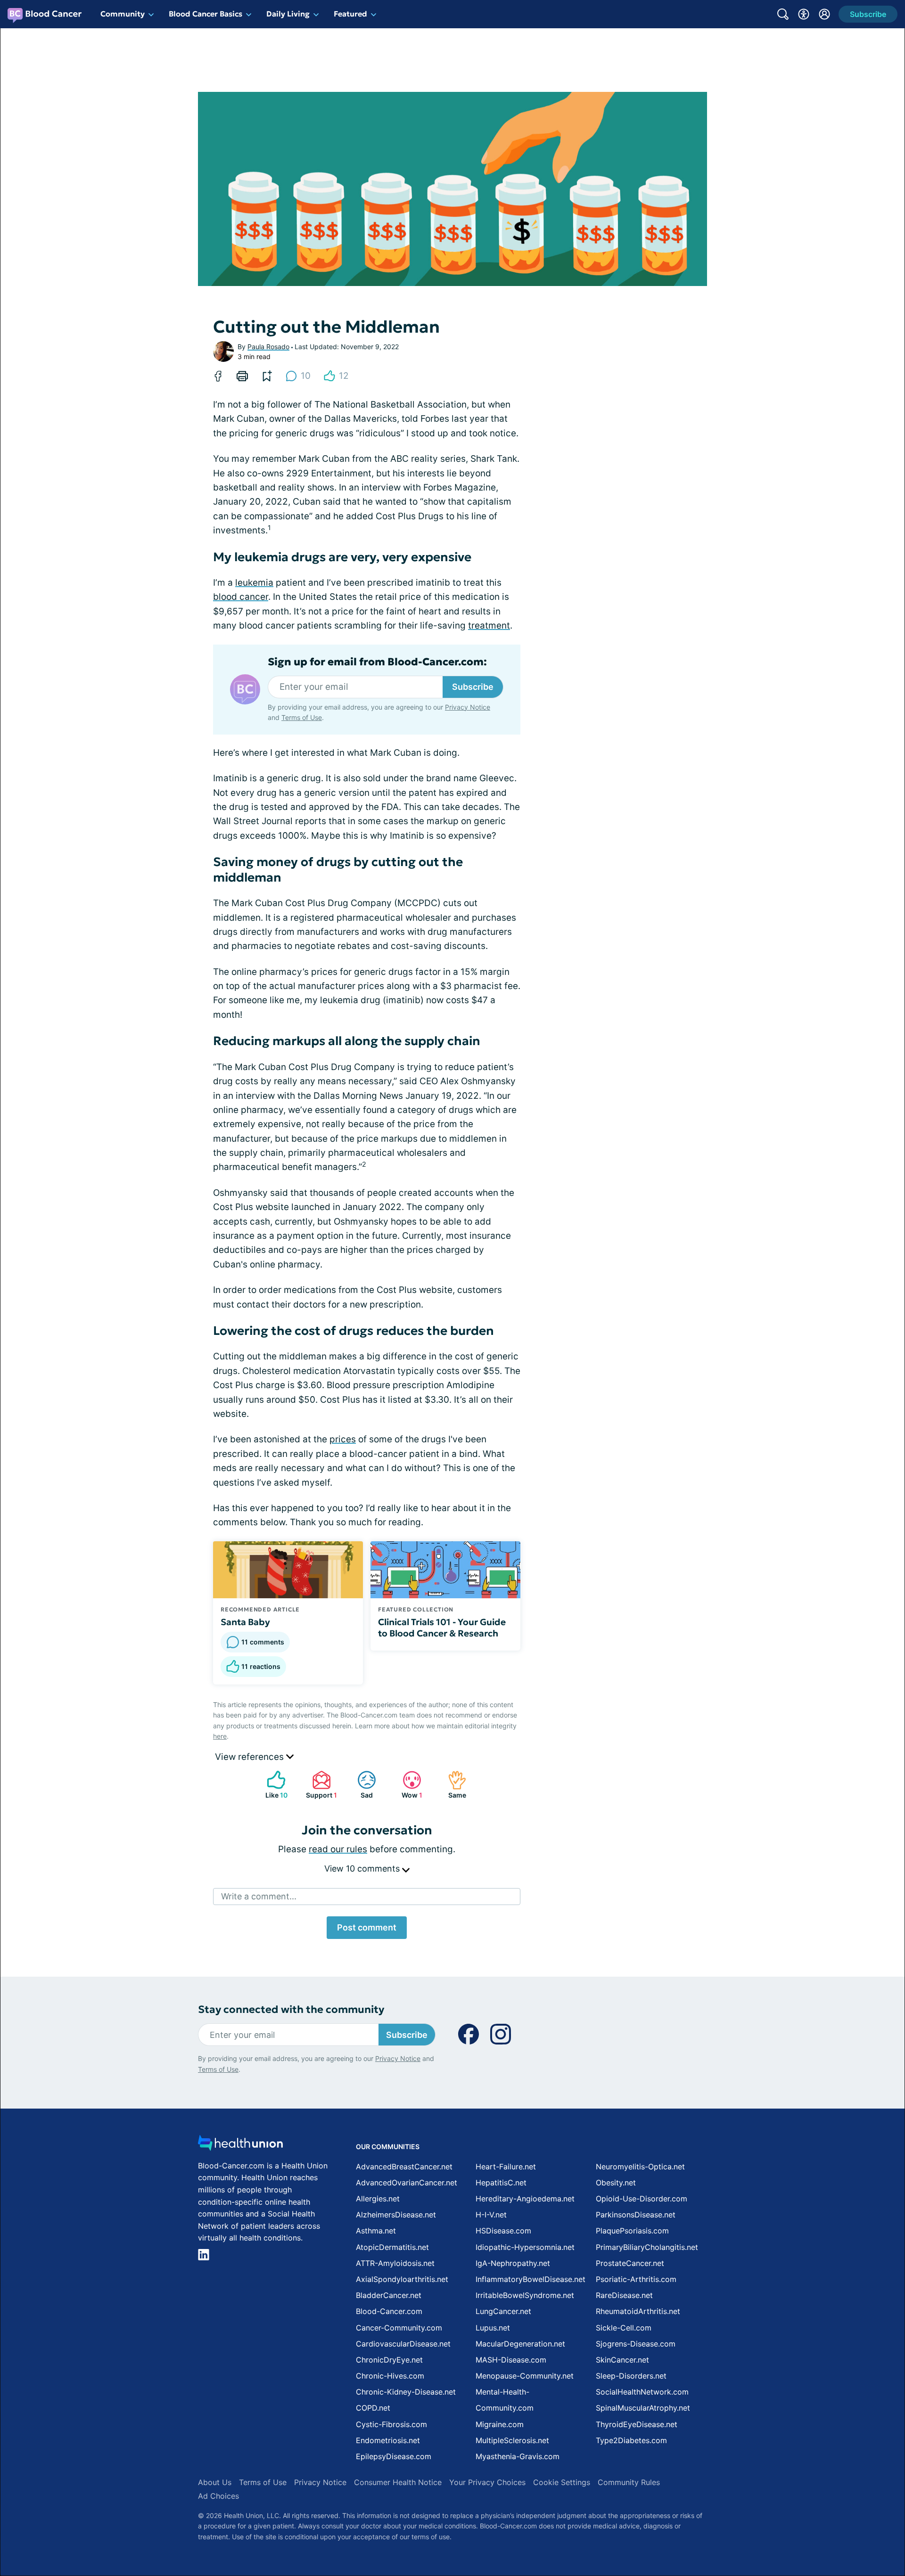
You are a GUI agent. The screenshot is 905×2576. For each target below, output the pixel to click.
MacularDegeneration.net (520, 2344)
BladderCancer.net (389, 2295)
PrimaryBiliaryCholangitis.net (647, 2247)
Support (320, 1785)
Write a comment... (259, 1896)
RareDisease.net (624, 2295)
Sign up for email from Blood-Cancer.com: (377, 662)
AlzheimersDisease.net (396, 2215)
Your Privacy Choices (487, 2482)
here (220, 1736)
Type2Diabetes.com (631, 2440)
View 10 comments (363, 1869)
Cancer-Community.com (399, 2328)
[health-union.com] (240, 2146)
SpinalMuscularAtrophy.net (643, 2408)
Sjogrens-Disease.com (636, 2344)
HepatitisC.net (501, 2183)
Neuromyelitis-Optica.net (640, 2167)
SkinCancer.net (622, 2360)
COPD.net (373, 2408)
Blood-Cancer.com (389, 2311)
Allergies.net (378, 2199)
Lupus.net (493, 2328)
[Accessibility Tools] (804, 14)
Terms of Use (302, 717)
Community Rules (629, 2482)
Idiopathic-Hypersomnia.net (525, 2247)
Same (452, 1785)
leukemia (254, 583)
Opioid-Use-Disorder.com (642, 2199)
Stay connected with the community (291, 2009)
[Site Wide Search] (783, 14)
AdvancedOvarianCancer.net (407, 2183)
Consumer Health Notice (398, 2482)
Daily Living (288, 14)
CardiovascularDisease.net (403, 2344)
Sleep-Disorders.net (631, 2376)
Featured (350, 14)
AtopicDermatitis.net (392, 2247)
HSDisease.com (503, 2231)
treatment (489, 626)
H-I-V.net (491, 2215)
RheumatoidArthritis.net (638, 2311)
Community (123, 14)
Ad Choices (218, 2496)
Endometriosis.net (388, 2440)
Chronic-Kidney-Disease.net (406, 2392)
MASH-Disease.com (511, 2360)
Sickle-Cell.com (624, 2328)
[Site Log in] (824, 14)
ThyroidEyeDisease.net (637, 2424)
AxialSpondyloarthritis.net (402, 2279)
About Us (215, 2482)
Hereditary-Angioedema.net (525, 2199)
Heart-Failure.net (506, 2167)
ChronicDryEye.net (389, 2360)
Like (272, 1785)
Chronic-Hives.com (390, 2376)
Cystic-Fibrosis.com (391, 2424)
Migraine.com (500, 2424)
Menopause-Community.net (525, 2376)
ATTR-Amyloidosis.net (395, 2263)
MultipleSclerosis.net (512, 2440)
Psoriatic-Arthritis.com (636, 2279)
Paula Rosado (268, 347)
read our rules (338, 1849)
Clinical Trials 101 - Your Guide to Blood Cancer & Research (442, 1627)
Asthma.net (376, 2231)
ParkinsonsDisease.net (636, 2215)
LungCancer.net (503, 2311)
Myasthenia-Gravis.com (518, 2456)
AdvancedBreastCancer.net (404, 2167)
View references (251, 1757)
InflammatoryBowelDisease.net (531, 2279)
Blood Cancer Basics (206, 14)
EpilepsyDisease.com (394, 2456)
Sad (360, 1785)
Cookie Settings (562, 2482)
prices (343, 1439)
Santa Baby (245, 1622)
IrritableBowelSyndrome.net (525, 2295)
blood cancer (241, 597)
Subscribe (473, 687)
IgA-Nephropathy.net (513, 2263)
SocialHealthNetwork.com (642, 2392)
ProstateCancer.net (630, 2263)
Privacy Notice (468, 707)
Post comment (367, 1927)
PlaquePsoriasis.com (632, 2231)
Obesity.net (616, 2183)
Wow (408, 1785)
